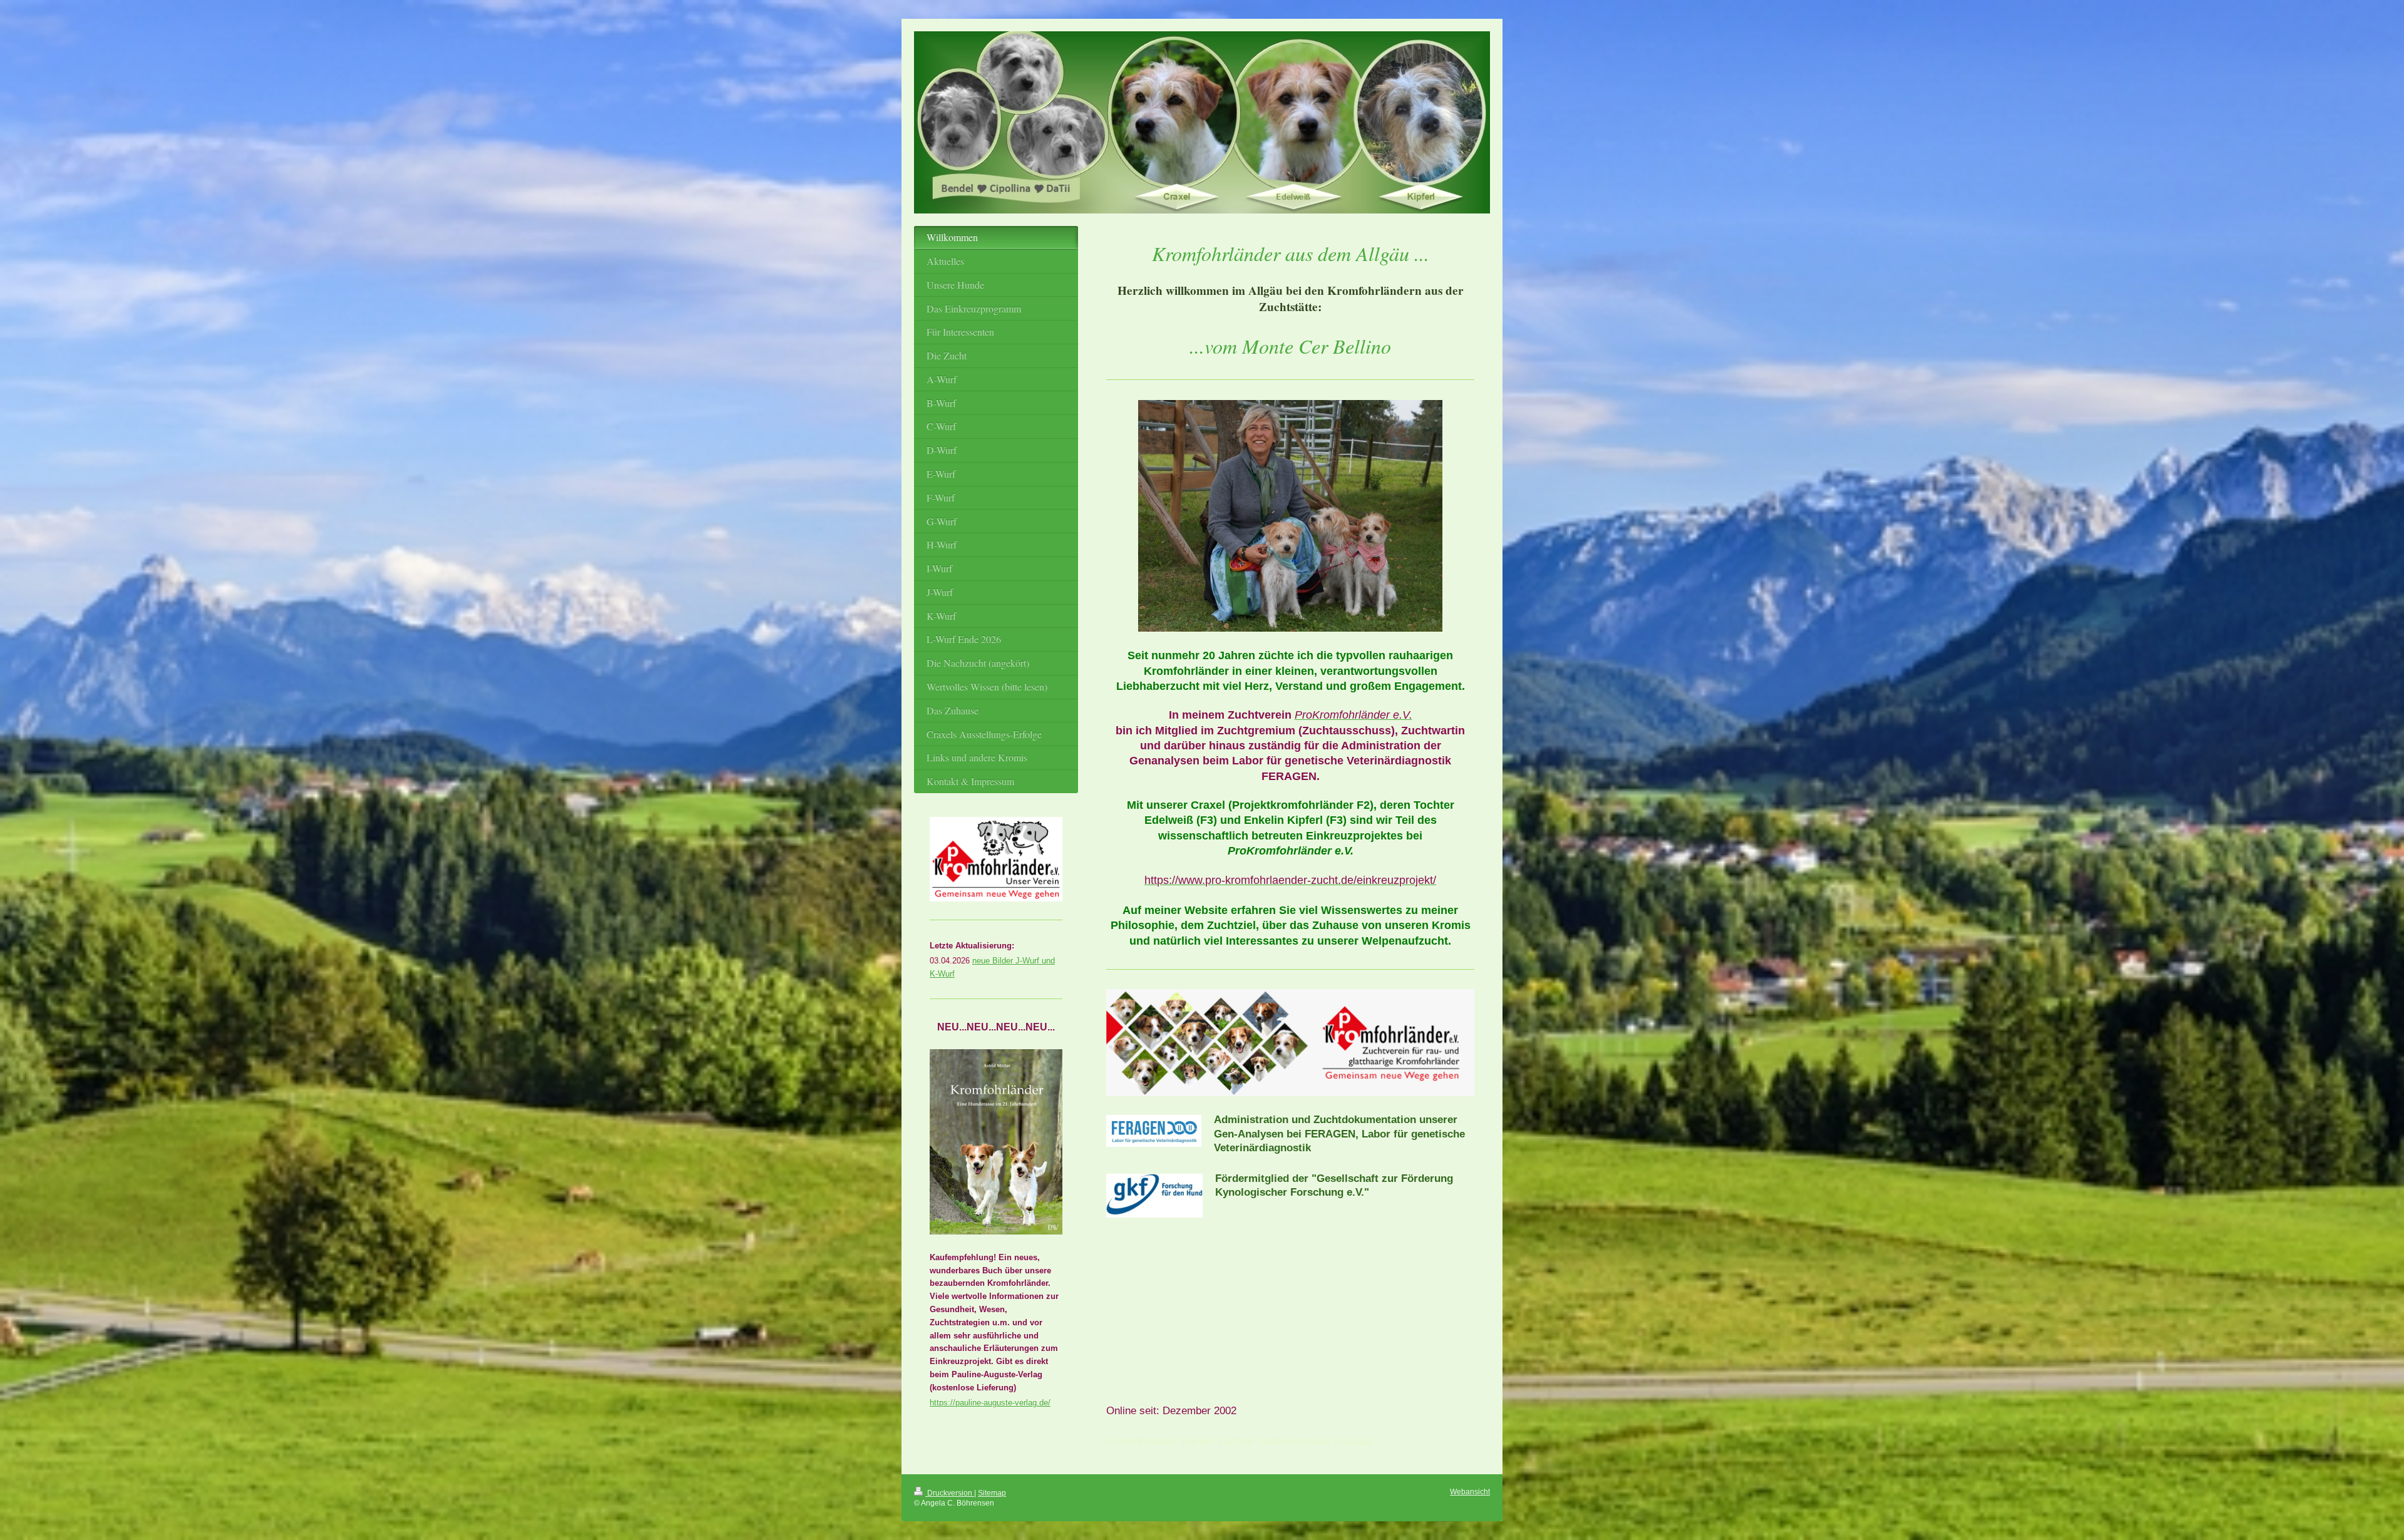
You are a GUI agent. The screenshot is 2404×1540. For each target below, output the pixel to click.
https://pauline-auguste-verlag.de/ (990, 1403)
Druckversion (950, 1493)
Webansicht (1470, 1491)
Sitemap (992, 1493)
